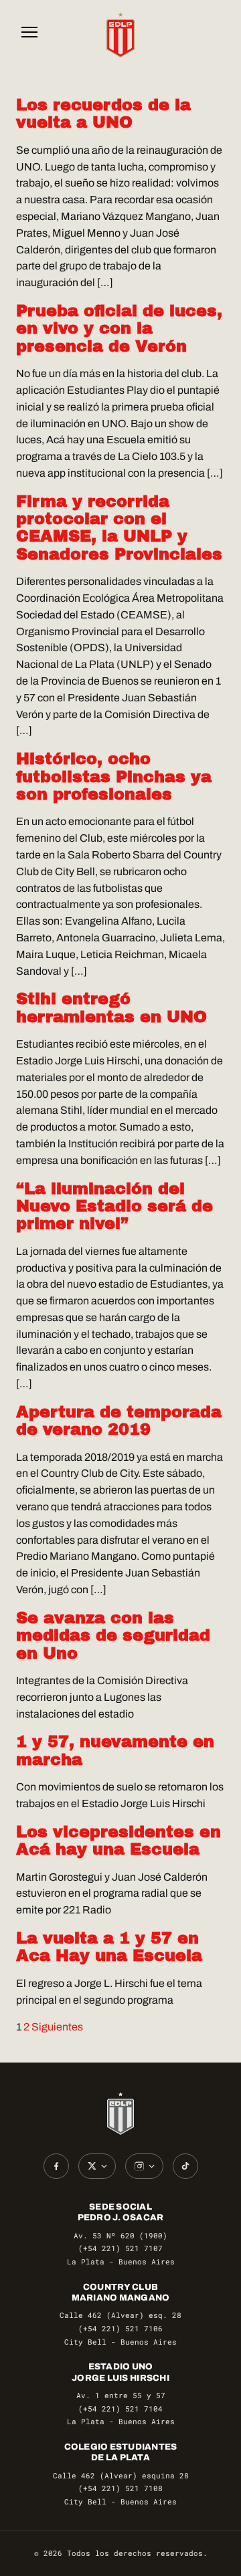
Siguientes (57, 2027)
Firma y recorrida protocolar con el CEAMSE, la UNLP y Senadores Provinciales (119, 528)
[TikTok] (185, 2166)
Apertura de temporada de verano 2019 (119, 1421)
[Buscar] (212, 35)
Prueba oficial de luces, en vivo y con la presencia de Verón (119, 329)
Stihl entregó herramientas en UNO (111, 1008)
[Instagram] (144, 2166)
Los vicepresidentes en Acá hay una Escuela (118, 1841)
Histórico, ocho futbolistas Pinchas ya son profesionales (114, 777)
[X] (97, 2166)
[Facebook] (56, 2166)
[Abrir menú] (29, 35)
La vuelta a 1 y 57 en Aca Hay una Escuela (109, 1947)
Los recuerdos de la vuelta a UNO (103, 114)
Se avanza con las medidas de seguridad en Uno (113, 1636)
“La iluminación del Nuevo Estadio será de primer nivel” (114, 1206)
